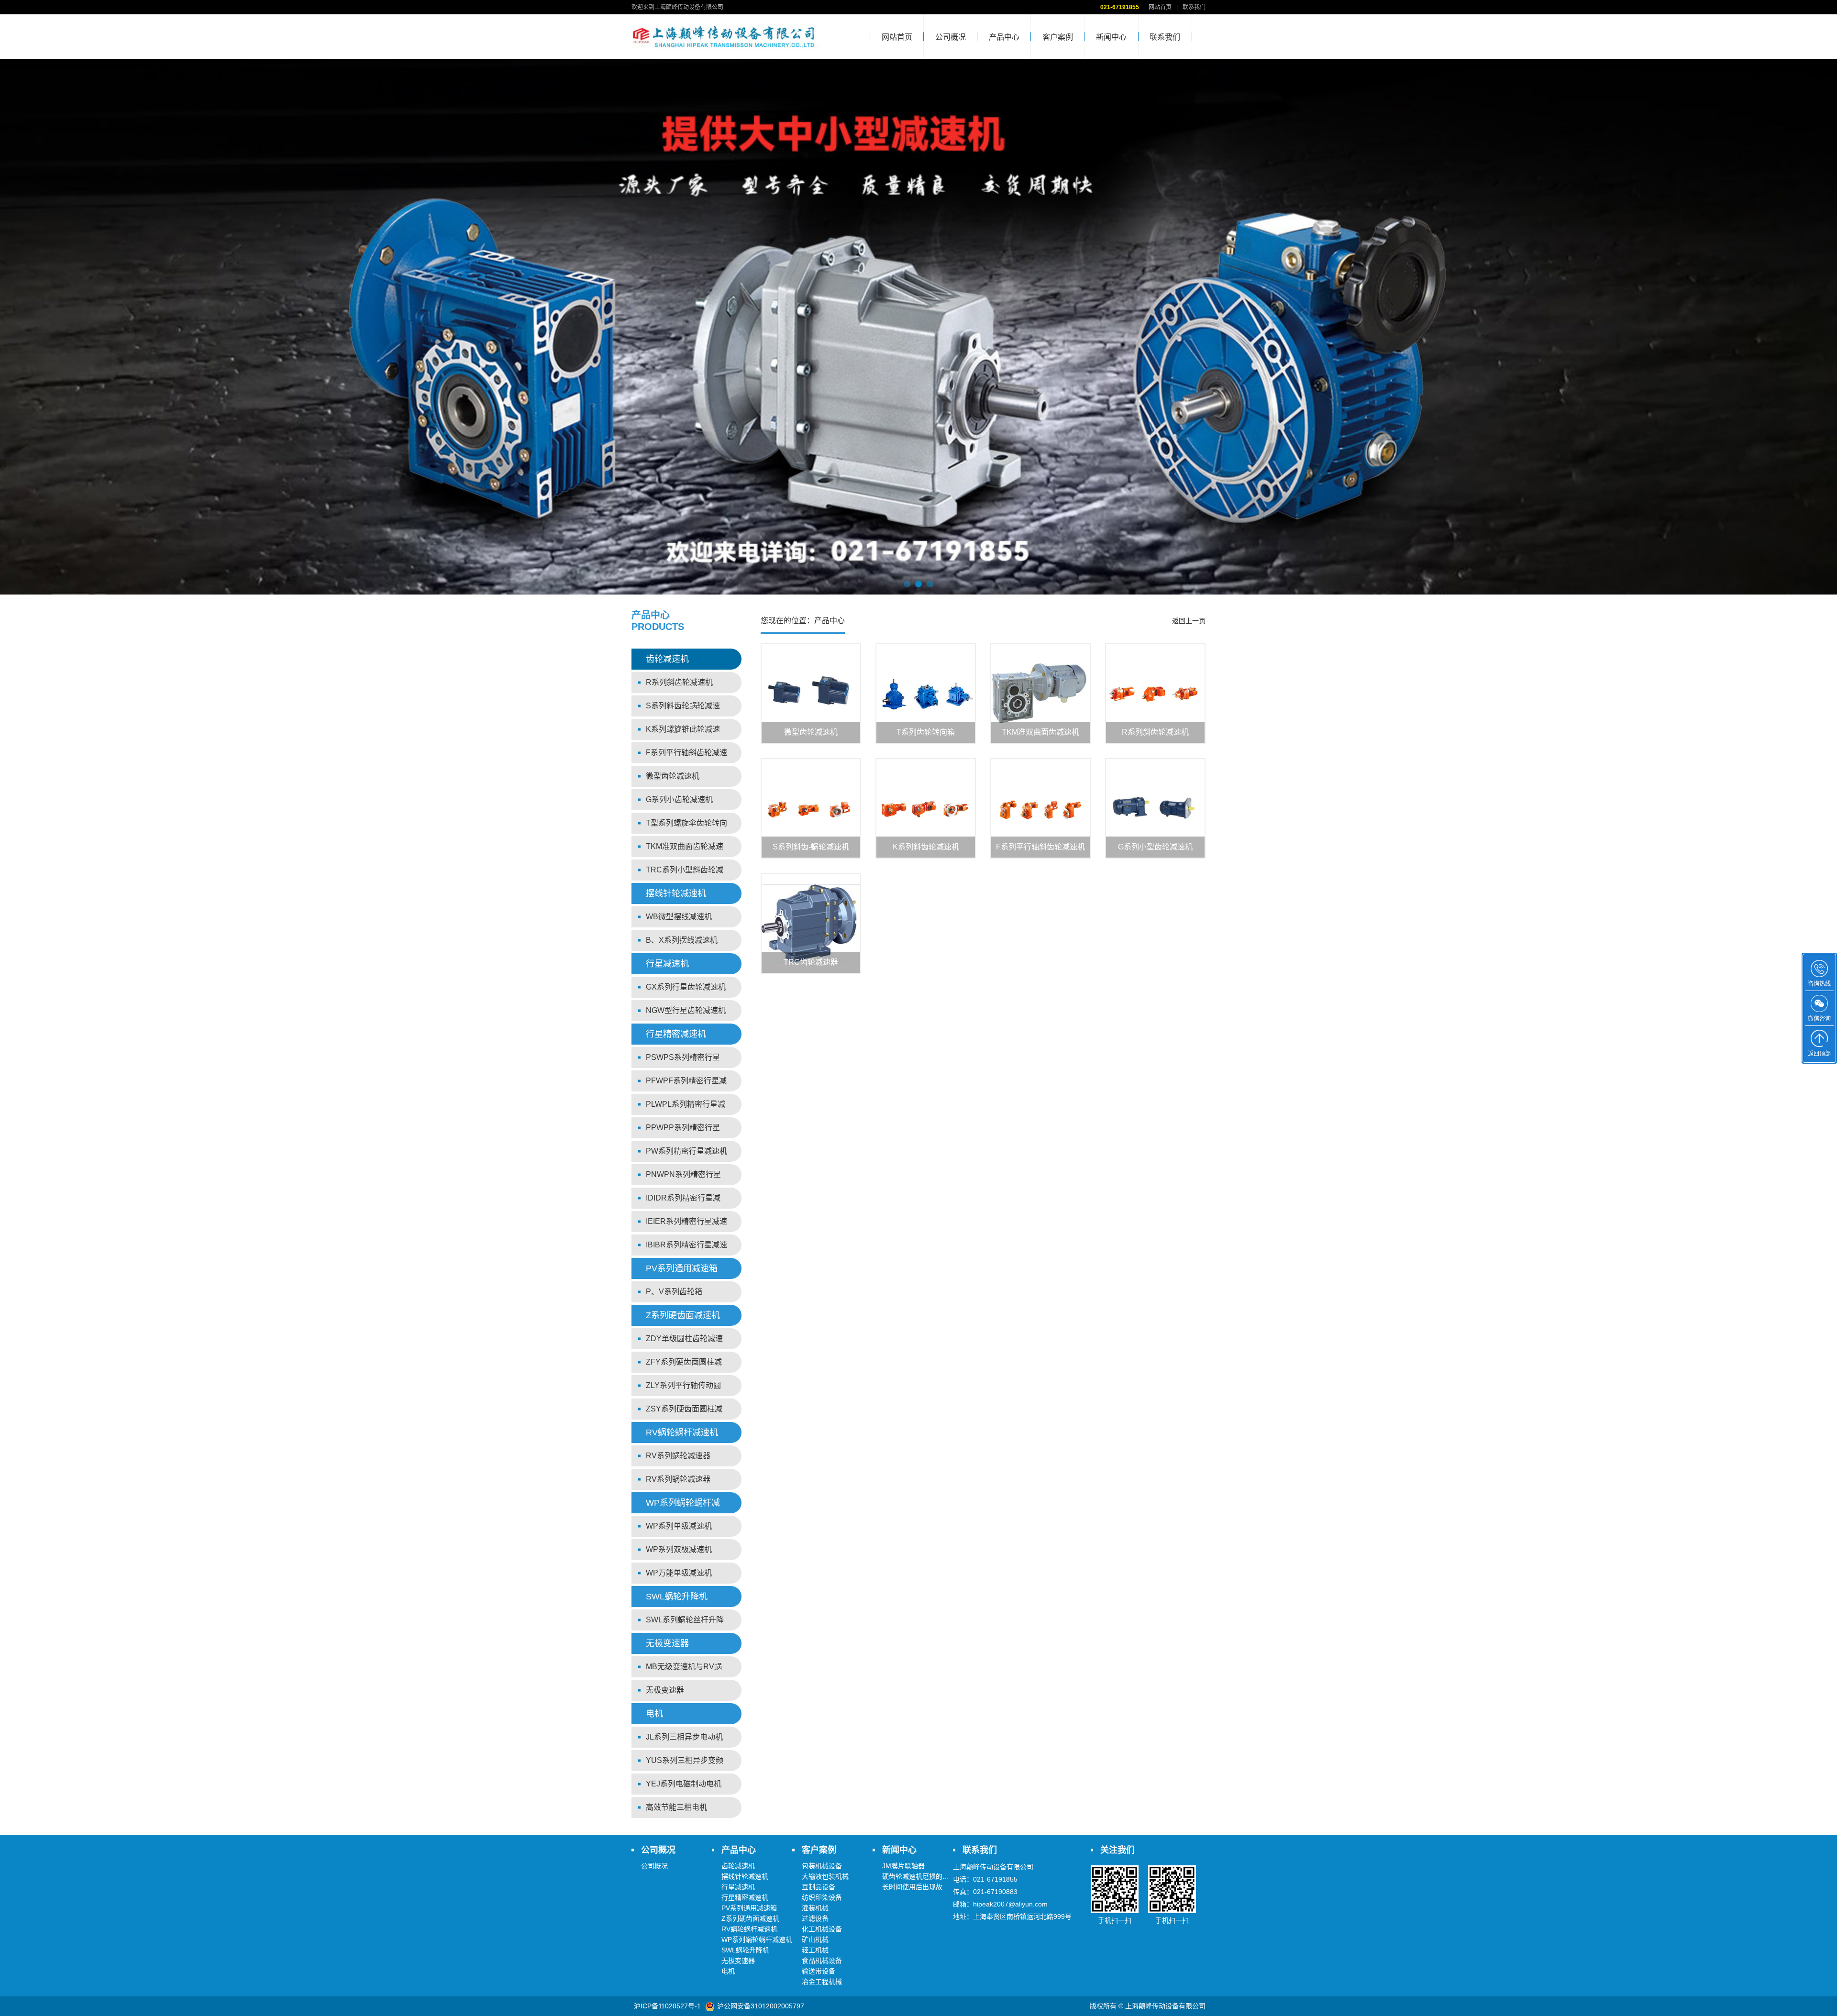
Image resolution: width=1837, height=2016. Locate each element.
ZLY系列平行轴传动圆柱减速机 (683, 1389)
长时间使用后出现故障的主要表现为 (936, 1887)
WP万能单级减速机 (679, 1573)
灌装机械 (815, 1908)
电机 (654, 1714)
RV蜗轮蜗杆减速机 (682, 1432)
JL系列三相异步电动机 (684, 1737)
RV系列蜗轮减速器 (678, 1456)
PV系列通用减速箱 (682, 1268)
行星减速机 (667, 964)
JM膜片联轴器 (903, 1866)
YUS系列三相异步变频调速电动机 (685, 1764)
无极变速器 (667, 1643)
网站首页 (1160, 7)
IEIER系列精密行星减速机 (686, 1225)
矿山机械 (815, 1939)
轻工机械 (815, 1950)
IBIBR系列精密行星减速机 (686, 1248)
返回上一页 (1189, 621)
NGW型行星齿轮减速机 (686, 1010)
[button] (907, 584)
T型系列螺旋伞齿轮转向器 (686, 826)
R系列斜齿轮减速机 (679, 682)
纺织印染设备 (822, 1897)
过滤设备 (815, 1918)
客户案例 (1058, 37)
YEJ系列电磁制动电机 (684, 1784)
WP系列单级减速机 (679, 1526)
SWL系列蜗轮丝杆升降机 (685, 1623)
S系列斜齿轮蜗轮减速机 (683, 709)
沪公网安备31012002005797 (761, 2006)
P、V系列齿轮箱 (674, 1292)
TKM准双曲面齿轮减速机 (685, 850)
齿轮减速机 (667, 659)
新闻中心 (1111, 37)
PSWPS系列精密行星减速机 (683, 1061)
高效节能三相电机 (676, 1807)
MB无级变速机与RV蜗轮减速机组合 (684, 1670)
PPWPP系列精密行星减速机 (683, 1131)
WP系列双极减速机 (679, 1549)
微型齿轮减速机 (673, 776)
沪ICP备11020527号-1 (667, 2006)
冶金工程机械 (822, 1982)
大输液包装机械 (825, 1876)
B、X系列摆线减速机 (682, 940)
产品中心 (1004, 37)
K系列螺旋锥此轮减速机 (683, 733)
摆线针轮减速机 (676, 893)
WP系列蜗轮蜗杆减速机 (683, 1506)
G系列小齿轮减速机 (679, 799)
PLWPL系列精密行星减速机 (686, 1107)
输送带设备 (819, 1971)
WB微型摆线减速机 (679, 917)
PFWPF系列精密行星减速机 (686, 1084)
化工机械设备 (822, 1929)
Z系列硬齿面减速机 (683, 1315)
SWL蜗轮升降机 (677, 1597)
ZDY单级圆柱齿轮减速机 (684, 1342)
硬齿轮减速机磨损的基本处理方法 (932, 1876)
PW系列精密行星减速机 (686, 1151)
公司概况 (951, 37)
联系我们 (1194, 7)
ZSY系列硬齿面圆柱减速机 (684, 1412)
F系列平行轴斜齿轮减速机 (686, 756)
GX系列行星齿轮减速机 (686, 987)
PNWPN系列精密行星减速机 (683, 1178)
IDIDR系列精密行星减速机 (683, 1201)
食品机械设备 (822, 1961)
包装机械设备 (822, 1866)
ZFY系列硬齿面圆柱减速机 (684, 1365)
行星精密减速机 (676, 1034)
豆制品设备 (819, 1887)
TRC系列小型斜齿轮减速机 (685, 873)
